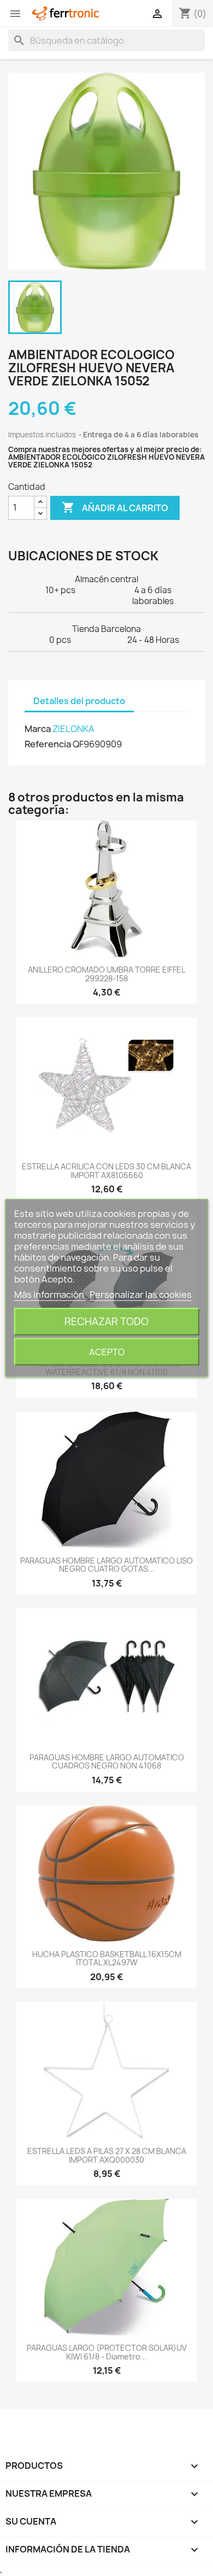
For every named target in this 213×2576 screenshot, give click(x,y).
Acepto (107, 1352)
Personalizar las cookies (141, 1295)
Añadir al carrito (115, 507)
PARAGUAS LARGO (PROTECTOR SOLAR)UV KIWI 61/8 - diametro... (107, 2352)
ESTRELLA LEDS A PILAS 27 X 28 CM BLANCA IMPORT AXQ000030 (107, 2155)
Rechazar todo (106, 1322)
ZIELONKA (73, 729)
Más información (50, 1295)
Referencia (48, 744)
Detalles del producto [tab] (79, 701)
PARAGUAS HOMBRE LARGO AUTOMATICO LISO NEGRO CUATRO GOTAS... (106, 1565)
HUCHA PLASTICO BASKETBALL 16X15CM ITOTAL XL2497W (107, 1958)
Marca (38, 729)
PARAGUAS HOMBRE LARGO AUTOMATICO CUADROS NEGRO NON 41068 (107, 1761)
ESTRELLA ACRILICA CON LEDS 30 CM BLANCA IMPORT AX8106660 (106, 1170)
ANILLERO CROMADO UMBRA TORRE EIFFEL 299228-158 (106, 974)
